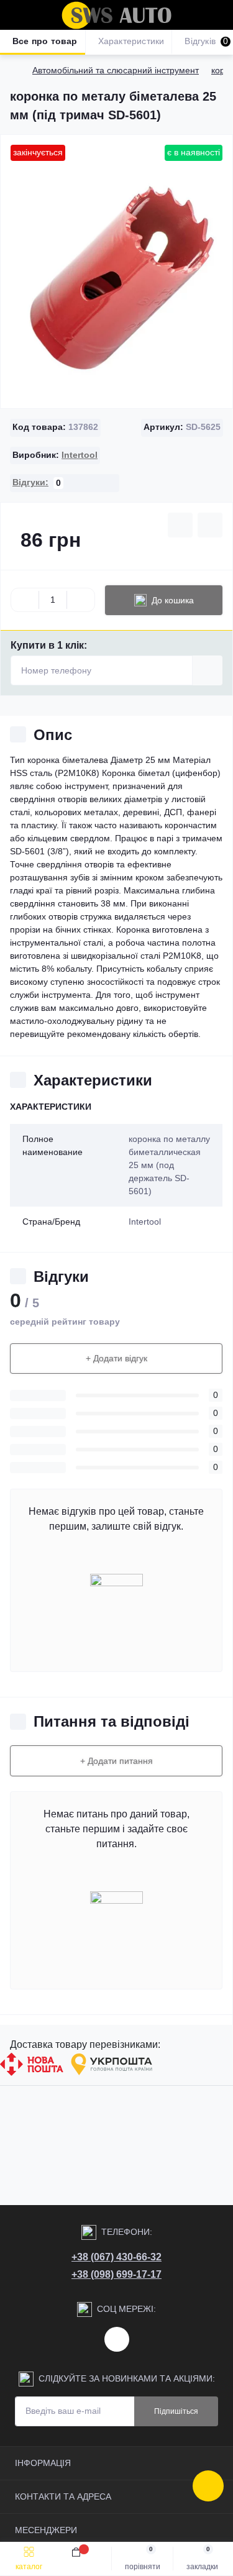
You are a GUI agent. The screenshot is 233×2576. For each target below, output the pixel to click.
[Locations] (197, 15)
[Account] (219, 15)
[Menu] (16, 15)
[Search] (39, 15)
